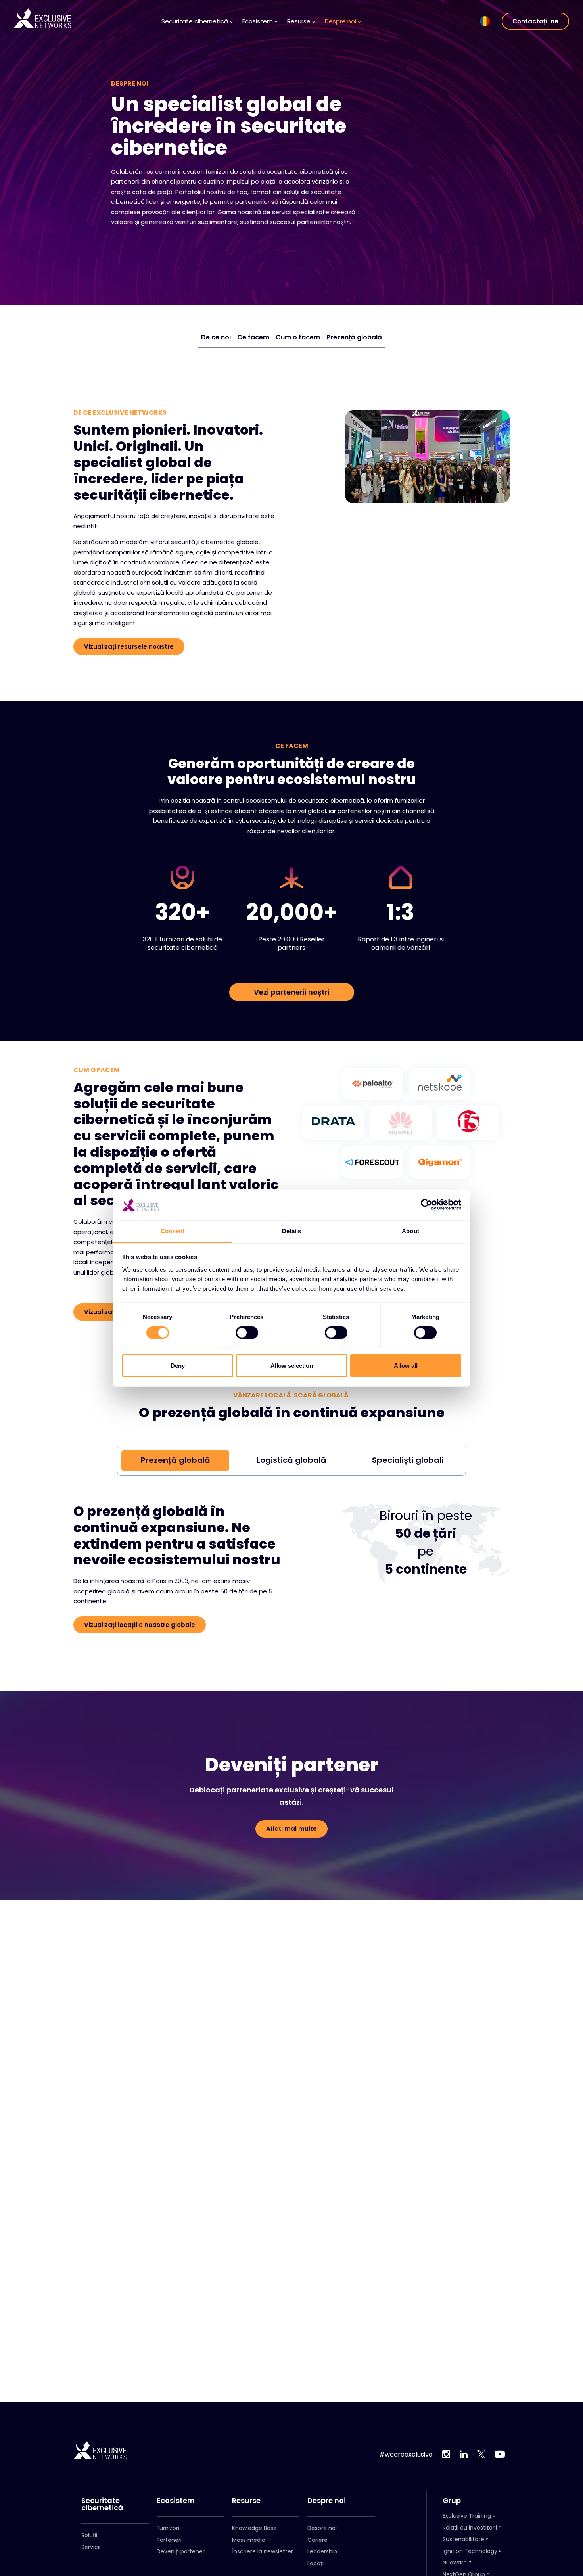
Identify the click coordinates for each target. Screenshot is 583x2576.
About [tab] (410, 1231)
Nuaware (455, 2563)
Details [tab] (292, 1231)
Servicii (91, 2547)
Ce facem (253, 337)
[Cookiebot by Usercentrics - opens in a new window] (427, 1205)
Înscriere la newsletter (263, 2551)
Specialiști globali (408, 1460)
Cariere (317, 2540)
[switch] (247, 1332)
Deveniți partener (181, 2551)
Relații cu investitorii (470, 2528)
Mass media (249, 2540)
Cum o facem (298, 337)
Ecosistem (176, 2501)
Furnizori (168, 2528)
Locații (316, 2563)
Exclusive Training (467, 2516)
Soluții (89, 2535)
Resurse (246, 2501)
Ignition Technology (470, 2551)
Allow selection (292, 1366)
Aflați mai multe (291, 1829)
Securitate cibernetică (102, 2504)
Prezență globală (354, 337)
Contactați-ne (535, 21)
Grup (452, 2501)
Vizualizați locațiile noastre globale (140, 1625)
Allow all (406, 1366)
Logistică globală (291, 1460)
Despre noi (327, 2501)
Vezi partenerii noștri (292, 992)
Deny (178, 1366)
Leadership (322, 2551)
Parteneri (169, 2540)
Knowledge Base (254, 2528)
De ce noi (216, 337)
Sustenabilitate (463, 2539)
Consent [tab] (173, 1231)
